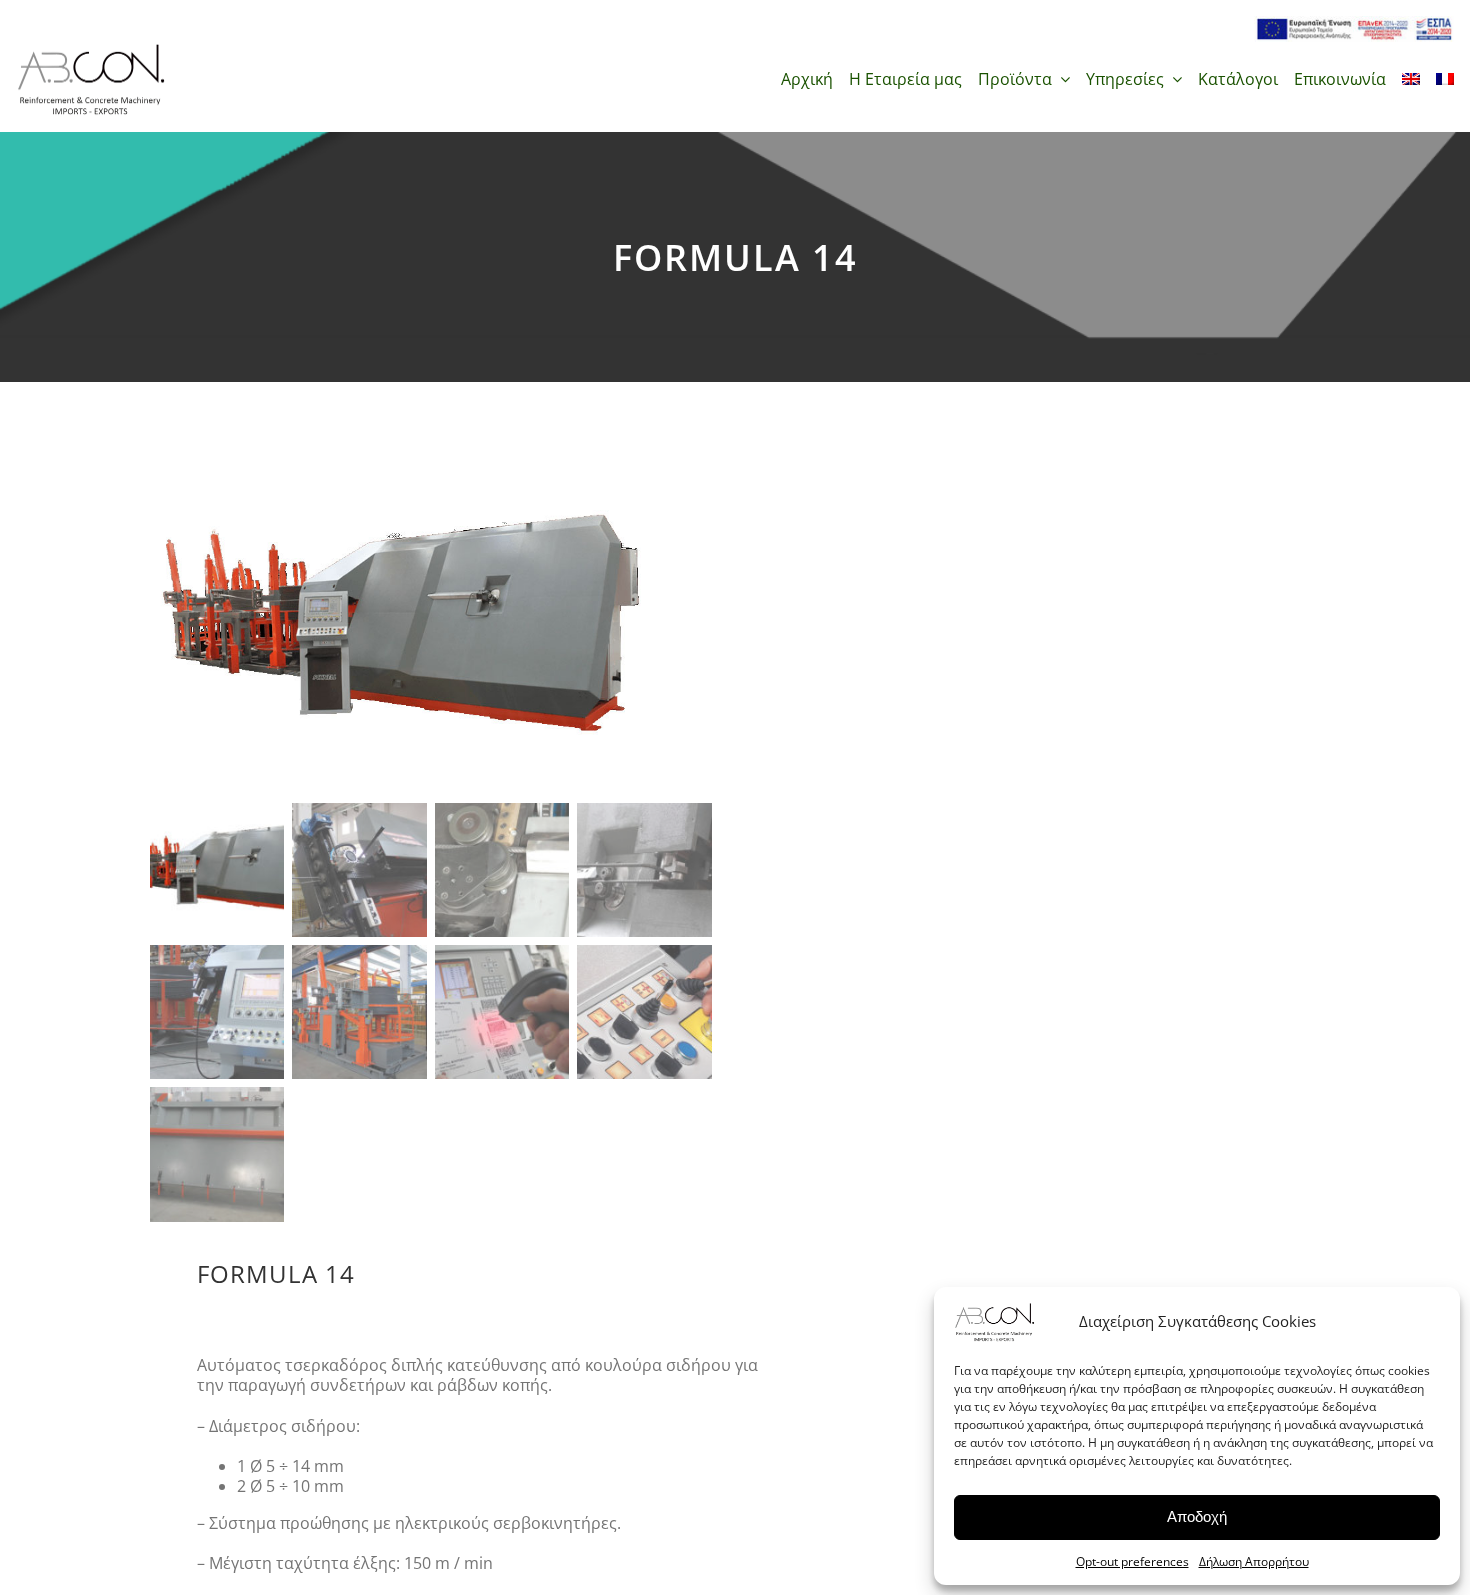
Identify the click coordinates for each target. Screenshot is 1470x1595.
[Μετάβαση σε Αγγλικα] (1411, 79)
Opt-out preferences (1132, 1561)
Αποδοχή (1197, 1516)
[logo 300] (91, 50)
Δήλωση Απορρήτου (1254, 1561)
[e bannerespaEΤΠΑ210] (1354, 24)
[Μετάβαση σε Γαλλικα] (1445, 79)
